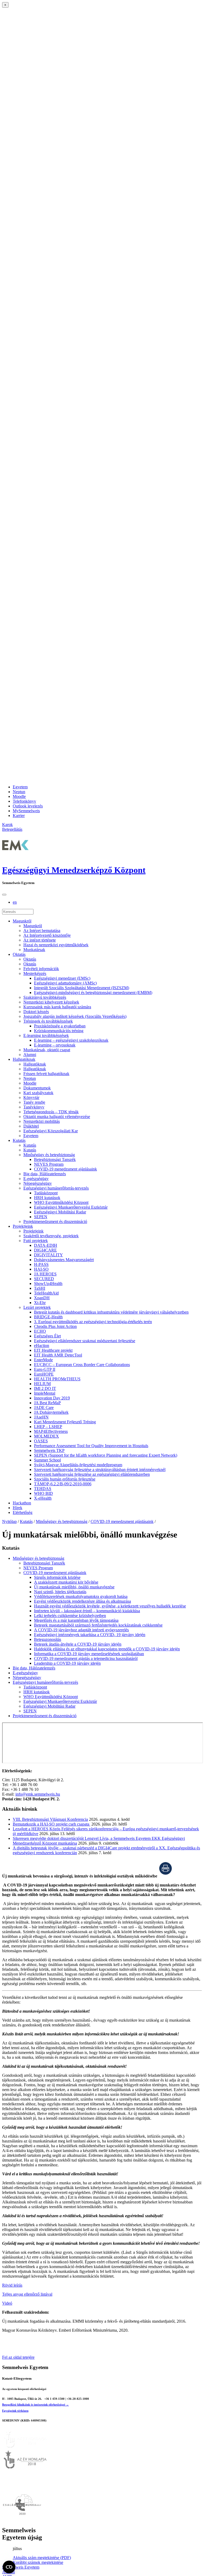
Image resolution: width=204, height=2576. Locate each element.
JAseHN (41, 1417)
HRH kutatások (47, 1198)
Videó (7, 2303)
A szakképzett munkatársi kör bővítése (66, 1582)
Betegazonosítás (48, 1639)
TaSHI (40, 1288)
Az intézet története (40, 940)
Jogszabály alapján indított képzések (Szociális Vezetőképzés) (75, 1016)
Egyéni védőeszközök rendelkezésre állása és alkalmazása (82, 1601)
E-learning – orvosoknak (55, 1045)
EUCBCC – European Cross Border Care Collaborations (82, 1365)
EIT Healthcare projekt (53, 1350)
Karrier (19, 816)
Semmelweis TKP (49, 1450)
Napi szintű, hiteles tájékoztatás (60, 1592)
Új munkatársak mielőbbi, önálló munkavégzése (74, 1587)
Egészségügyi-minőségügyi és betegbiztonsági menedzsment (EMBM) (93, 993)
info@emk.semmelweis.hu (38, 1794)
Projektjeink (23, 1226)
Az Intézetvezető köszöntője (47, 935)
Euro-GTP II (45, 1369)
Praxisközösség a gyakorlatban (60, 1026)
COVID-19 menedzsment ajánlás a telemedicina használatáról (86, 1658)
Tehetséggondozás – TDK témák (51, 1112)
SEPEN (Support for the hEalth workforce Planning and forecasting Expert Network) (106, 1455)
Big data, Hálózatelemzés (45, 1174)
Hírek (18, 1508)
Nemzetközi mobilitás (42, 1121)
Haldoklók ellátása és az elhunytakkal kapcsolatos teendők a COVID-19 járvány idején (107, 1649)
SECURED (44, 1279)
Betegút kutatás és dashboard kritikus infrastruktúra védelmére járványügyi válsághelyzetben (111, 1312)
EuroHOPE (44, 1374)
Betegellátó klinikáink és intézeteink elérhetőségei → (35, 2405)
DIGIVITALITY (48, 1255)
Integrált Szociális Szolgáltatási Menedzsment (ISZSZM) (82, 988)
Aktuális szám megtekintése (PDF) (42, 2558)
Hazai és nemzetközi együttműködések (56, 945)
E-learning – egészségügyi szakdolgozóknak (71, 1040)
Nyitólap (9, 1521)
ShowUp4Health (48, 1283)
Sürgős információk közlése (57, 1577)
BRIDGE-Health (48, 1317)
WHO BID (43, 1493)
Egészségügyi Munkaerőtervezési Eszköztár (71, 1207)
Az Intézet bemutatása (42, 931)
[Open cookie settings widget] (9, 2567)
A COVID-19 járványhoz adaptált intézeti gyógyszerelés (81, 1630)
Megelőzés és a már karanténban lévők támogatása (76, 1620)
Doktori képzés (36, 1012)
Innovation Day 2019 (52, 1398)
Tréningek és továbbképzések (48, 1021)
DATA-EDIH (46, 1245)
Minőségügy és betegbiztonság (49, 1155)
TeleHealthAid (46, 1293)
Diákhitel (31, 1126)
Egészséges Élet (47, 1336)
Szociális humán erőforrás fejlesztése (65, 1479)
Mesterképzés (35, 973)
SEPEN (41, 1217)
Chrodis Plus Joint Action (55, 1326)
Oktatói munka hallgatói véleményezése (57, 1117)
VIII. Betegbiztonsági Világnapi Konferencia (50, 1819)
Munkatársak (34, 950)
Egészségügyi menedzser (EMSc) (62, 978)
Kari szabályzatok (38, 1093)
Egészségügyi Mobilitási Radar (60, 1212)
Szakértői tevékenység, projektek (51, 1236)
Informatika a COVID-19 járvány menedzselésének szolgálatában (89, 1654)
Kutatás (19, 1140)
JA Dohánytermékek (51, 1412)
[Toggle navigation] (4, 895)
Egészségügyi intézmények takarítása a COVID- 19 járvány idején (90, 1635)
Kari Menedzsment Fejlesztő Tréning (65, 1422)
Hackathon (22, 1503)
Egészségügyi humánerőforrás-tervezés (56, 1188)
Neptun (19, 792)
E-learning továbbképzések (46, 1035)
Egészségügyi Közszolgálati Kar (51, 1131)
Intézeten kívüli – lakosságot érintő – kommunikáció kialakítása (87, 1611)
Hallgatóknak (24, 1059)
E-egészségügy (36, 1179)
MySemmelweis (26, 811)
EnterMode (43, 1360)
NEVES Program (49, 1164)
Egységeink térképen (15, 2411)
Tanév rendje (34, 1102)
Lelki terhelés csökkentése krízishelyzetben (70, 1616)
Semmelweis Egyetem (21, 2567)
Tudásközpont (46, 1193)
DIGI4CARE (45, 1250)
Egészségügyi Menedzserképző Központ (74, 870)
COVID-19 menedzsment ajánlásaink (65, 1169)
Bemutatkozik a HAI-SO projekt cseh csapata (52, 1824)
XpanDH (42, 1298)
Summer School (47, 1460)
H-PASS (41, 1264)
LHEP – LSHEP (48, 1427)
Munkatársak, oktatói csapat (47, 1050)
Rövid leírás (12, 2285)
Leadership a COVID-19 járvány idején (67, 1663)
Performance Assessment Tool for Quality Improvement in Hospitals (91, 1446)
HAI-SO (41, 1269)
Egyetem (20, 787)
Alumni (30, 1055)
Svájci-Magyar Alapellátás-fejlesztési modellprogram (78, 1465)
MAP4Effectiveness (51, 1431)
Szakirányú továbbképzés (45, 997)
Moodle (19, 796)
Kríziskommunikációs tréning (59, 1031)
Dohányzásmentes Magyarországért (64, 1260)
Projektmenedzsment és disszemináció (55, 1221)
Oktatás (19, 954)
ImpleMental (45, 1393)
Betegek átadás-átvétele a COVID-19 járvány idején (78, 1644)
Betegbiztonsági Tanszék (55, 1159)
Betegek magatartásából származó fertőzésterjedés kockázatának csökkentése (98, 1625)
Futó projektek (36, 1241)
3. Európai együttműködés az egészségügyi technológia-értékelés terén (93, 1322)
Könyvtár (31, 1097)
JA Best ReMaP (47, 1403)
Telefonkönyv (24, 801)
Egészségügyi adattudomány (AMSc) (65, 983)
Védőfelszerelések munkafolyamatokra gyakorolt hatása (81, 1596)
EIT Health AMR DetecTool (58, 1355)
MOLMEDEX (46, 1436)
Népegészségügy (38, 1183)
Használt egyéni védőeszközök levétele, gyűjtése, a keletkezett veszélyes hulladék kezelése (110, 1606)
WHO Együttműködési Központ (61, 1202)
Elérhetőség (23, 1512)
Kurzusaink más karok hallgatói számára (57, 1007)
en (15, 902)
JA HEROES (45, 1274)
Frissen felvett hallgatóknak (46, 1074)
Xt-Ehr (40, 1303)
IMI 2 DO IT (45, 1388)
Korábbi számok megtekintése (38, 2562)
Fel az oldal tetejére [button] (18, 2357)
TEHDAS (43, 1489)
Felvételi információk (41, 969)
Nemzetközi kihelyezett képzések (51, 1002)
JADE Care (44, 1408)
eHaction (42, 1346)
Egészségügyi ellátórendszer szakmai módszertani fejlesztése (85, 1341)
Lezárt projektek (37, 1307)
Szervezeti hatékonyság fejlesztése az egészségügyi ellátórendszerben (92, 1474)
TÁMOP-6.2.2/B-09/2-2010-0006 (63, 1484)
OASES (41, 1441)
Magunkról (22, 921)
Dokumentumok (37, 1088)
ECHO (40, 1331)
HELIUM (42, 1384)
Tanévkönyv (34, 1107)
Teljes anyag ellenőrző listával (27, 2294)
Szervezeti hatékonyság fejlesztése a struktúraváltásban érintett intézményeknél (100, 1470)
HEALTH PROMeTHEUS (57, 1379)
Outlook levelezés (28, 806)
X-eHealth (43, 1498)
